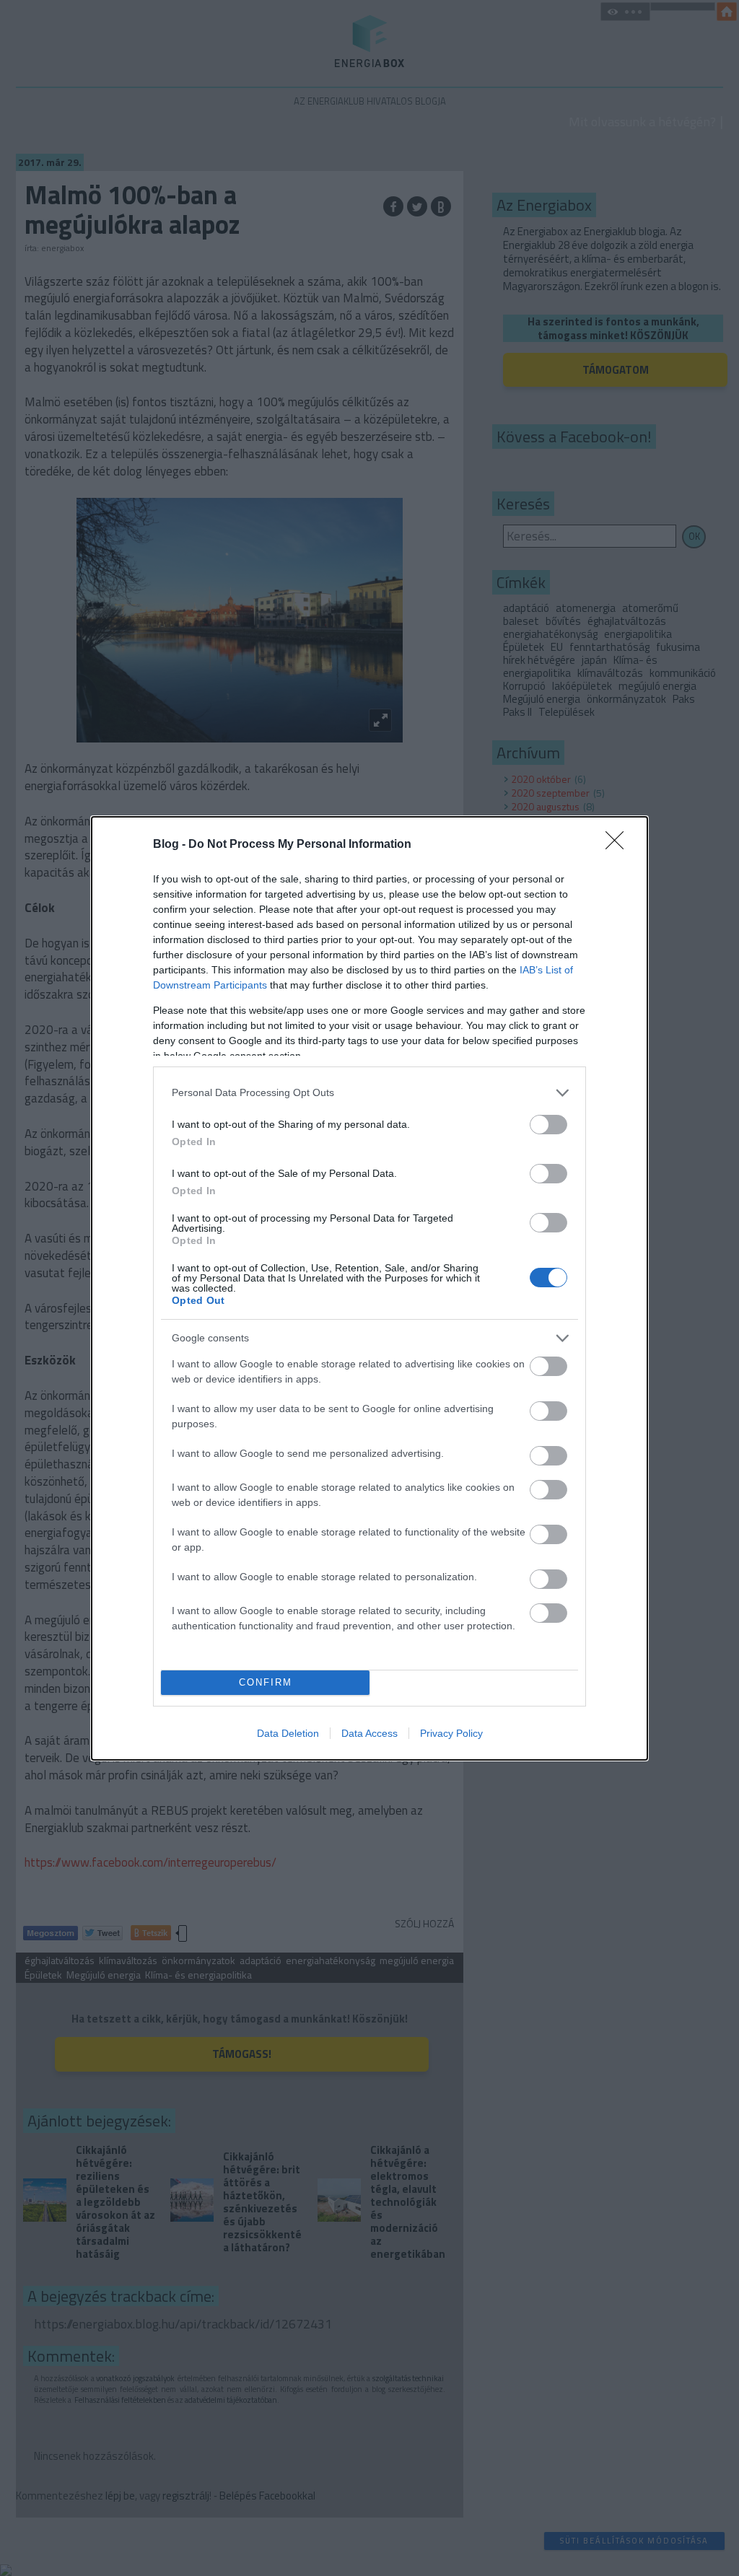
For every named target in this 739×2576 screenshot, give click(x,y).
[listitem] (369, 1093)
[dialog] (369, 1288)
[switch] (548, 1125)
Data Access (369, 1733)
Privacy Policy (451, 1733)
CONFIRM (266, 1682)
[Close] (619, 845)
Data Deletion (288, 1733)
